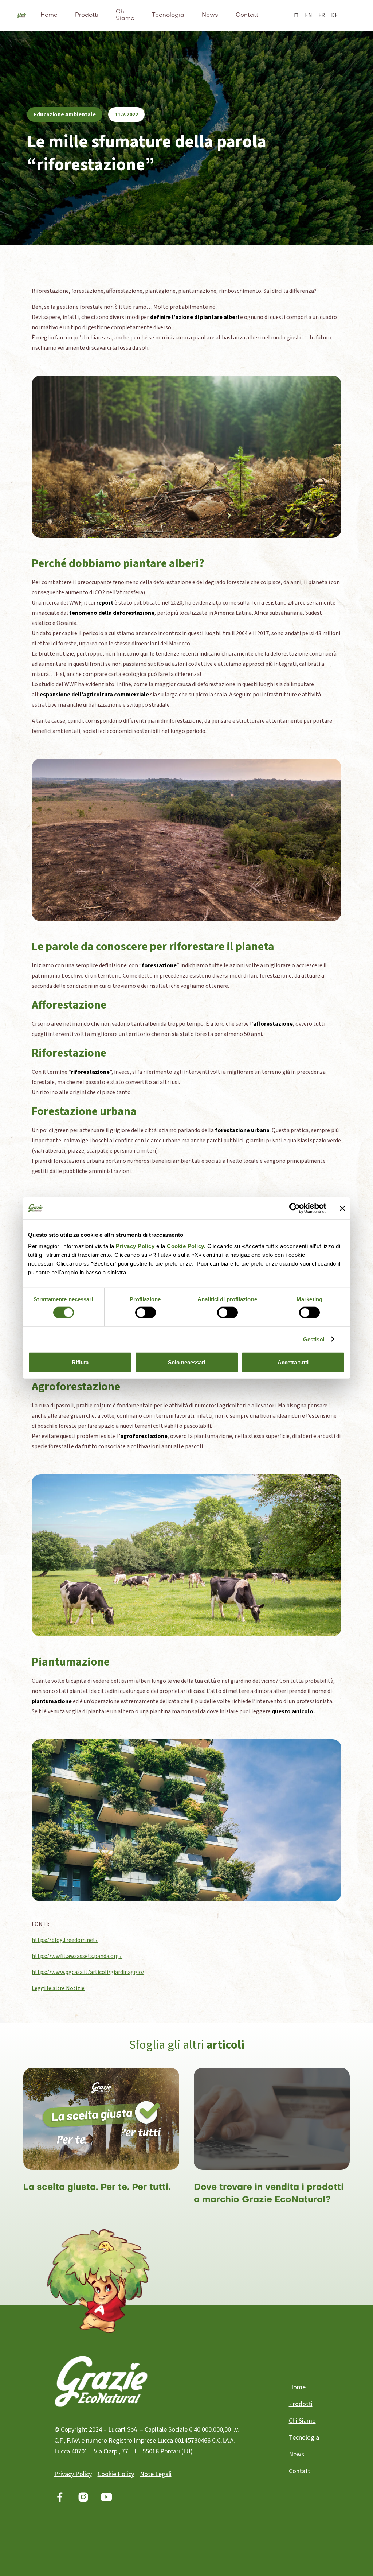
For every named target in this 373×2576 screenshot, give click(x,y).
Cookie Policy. (186, 1246)
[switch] (146, 1312)
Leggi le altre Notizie (58, 1988)
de (335, 15)
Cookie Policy (116, 2474)
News (210, 15)
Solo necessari (187, 1362)
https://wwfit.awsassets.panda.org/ (77, 1956)
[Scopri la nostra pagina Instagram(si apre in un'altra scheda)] (83, 2497)
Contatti (248, 15)
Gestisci (314, 1339)
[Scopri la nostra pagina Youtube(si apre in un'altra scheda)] (107, 2497)
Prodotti (87, 15)
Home (49, 15)
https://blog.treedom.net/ (65, 1940)
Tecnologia (168, 15)
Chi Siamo (125, 15)
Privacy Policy (135, 1246)
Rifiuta (80, 1362)
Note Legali (156, 2474)
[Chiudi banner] (342, 1208)
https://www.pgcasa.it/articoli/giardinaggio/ (88, 1972)
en (309, 15)
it (296, 15)
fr (322, 15)
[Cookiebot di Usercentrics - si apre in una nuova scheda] (295, 1208)
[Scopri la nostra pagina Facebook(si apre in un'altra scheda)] (60, 2497)
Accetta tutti (293, 1362)
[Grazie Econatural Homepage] (22, 15)
